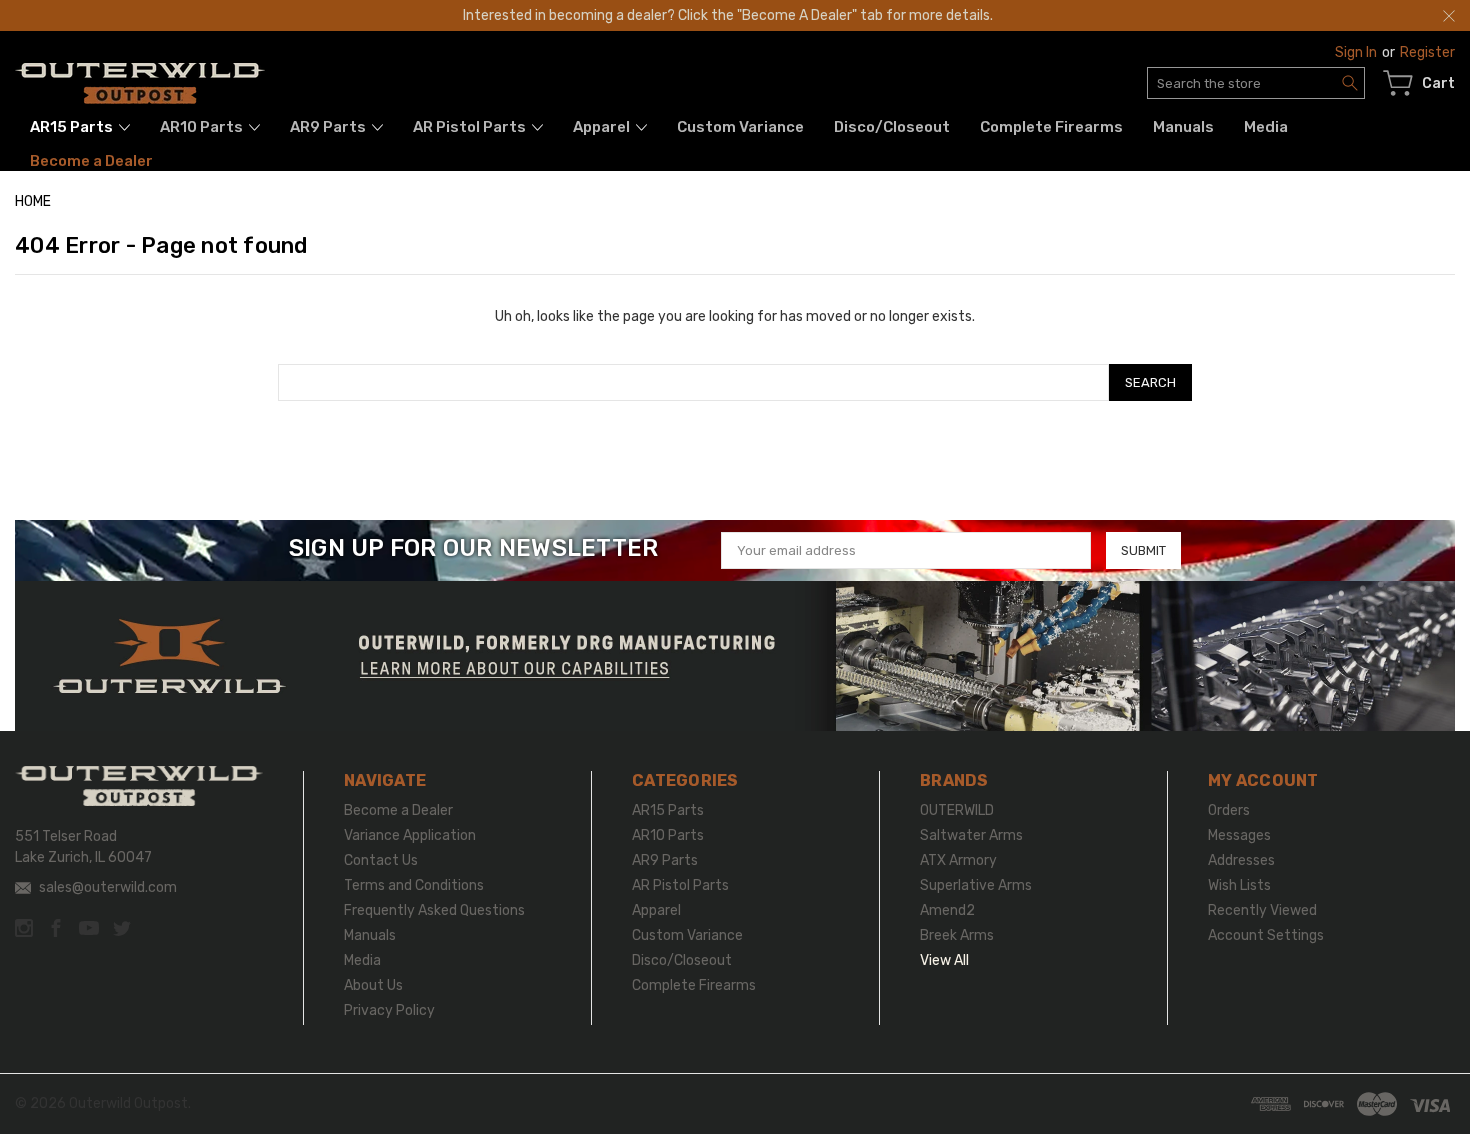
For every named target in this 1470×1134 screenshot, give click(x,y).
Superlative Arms (976, 885)
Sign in (1356, 52)
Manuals (1183, 127)
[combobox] (1256, 83)
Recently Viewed (1262, 910)
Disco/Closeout (892, 127)
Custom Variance (740, 127)
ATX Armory (958, 860)
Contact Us (381, 860)
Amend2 (947, 910)
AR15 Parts (73, 127)
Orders (1229, 810)
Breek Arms (957, 935)
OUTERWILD (957, 810)
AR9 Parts (329, 127)
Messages (1239, 835)
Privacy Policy (389, 1010)
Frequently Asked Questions (434, 910)
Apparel (603, 127)
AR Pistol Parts (471, 127)
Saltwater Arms (971, 835)
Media (1266, 127)
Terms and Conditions (414, 885)
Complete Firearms (1051, 127)
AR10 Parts (203, 127)
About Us (373, 985)
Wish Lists (1239, 885)
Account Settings (1266, 935)
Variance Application (410, 835)
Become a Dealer (91, 161)
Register (1427, 52)
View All (944, 960)
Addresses (1241, 860)
